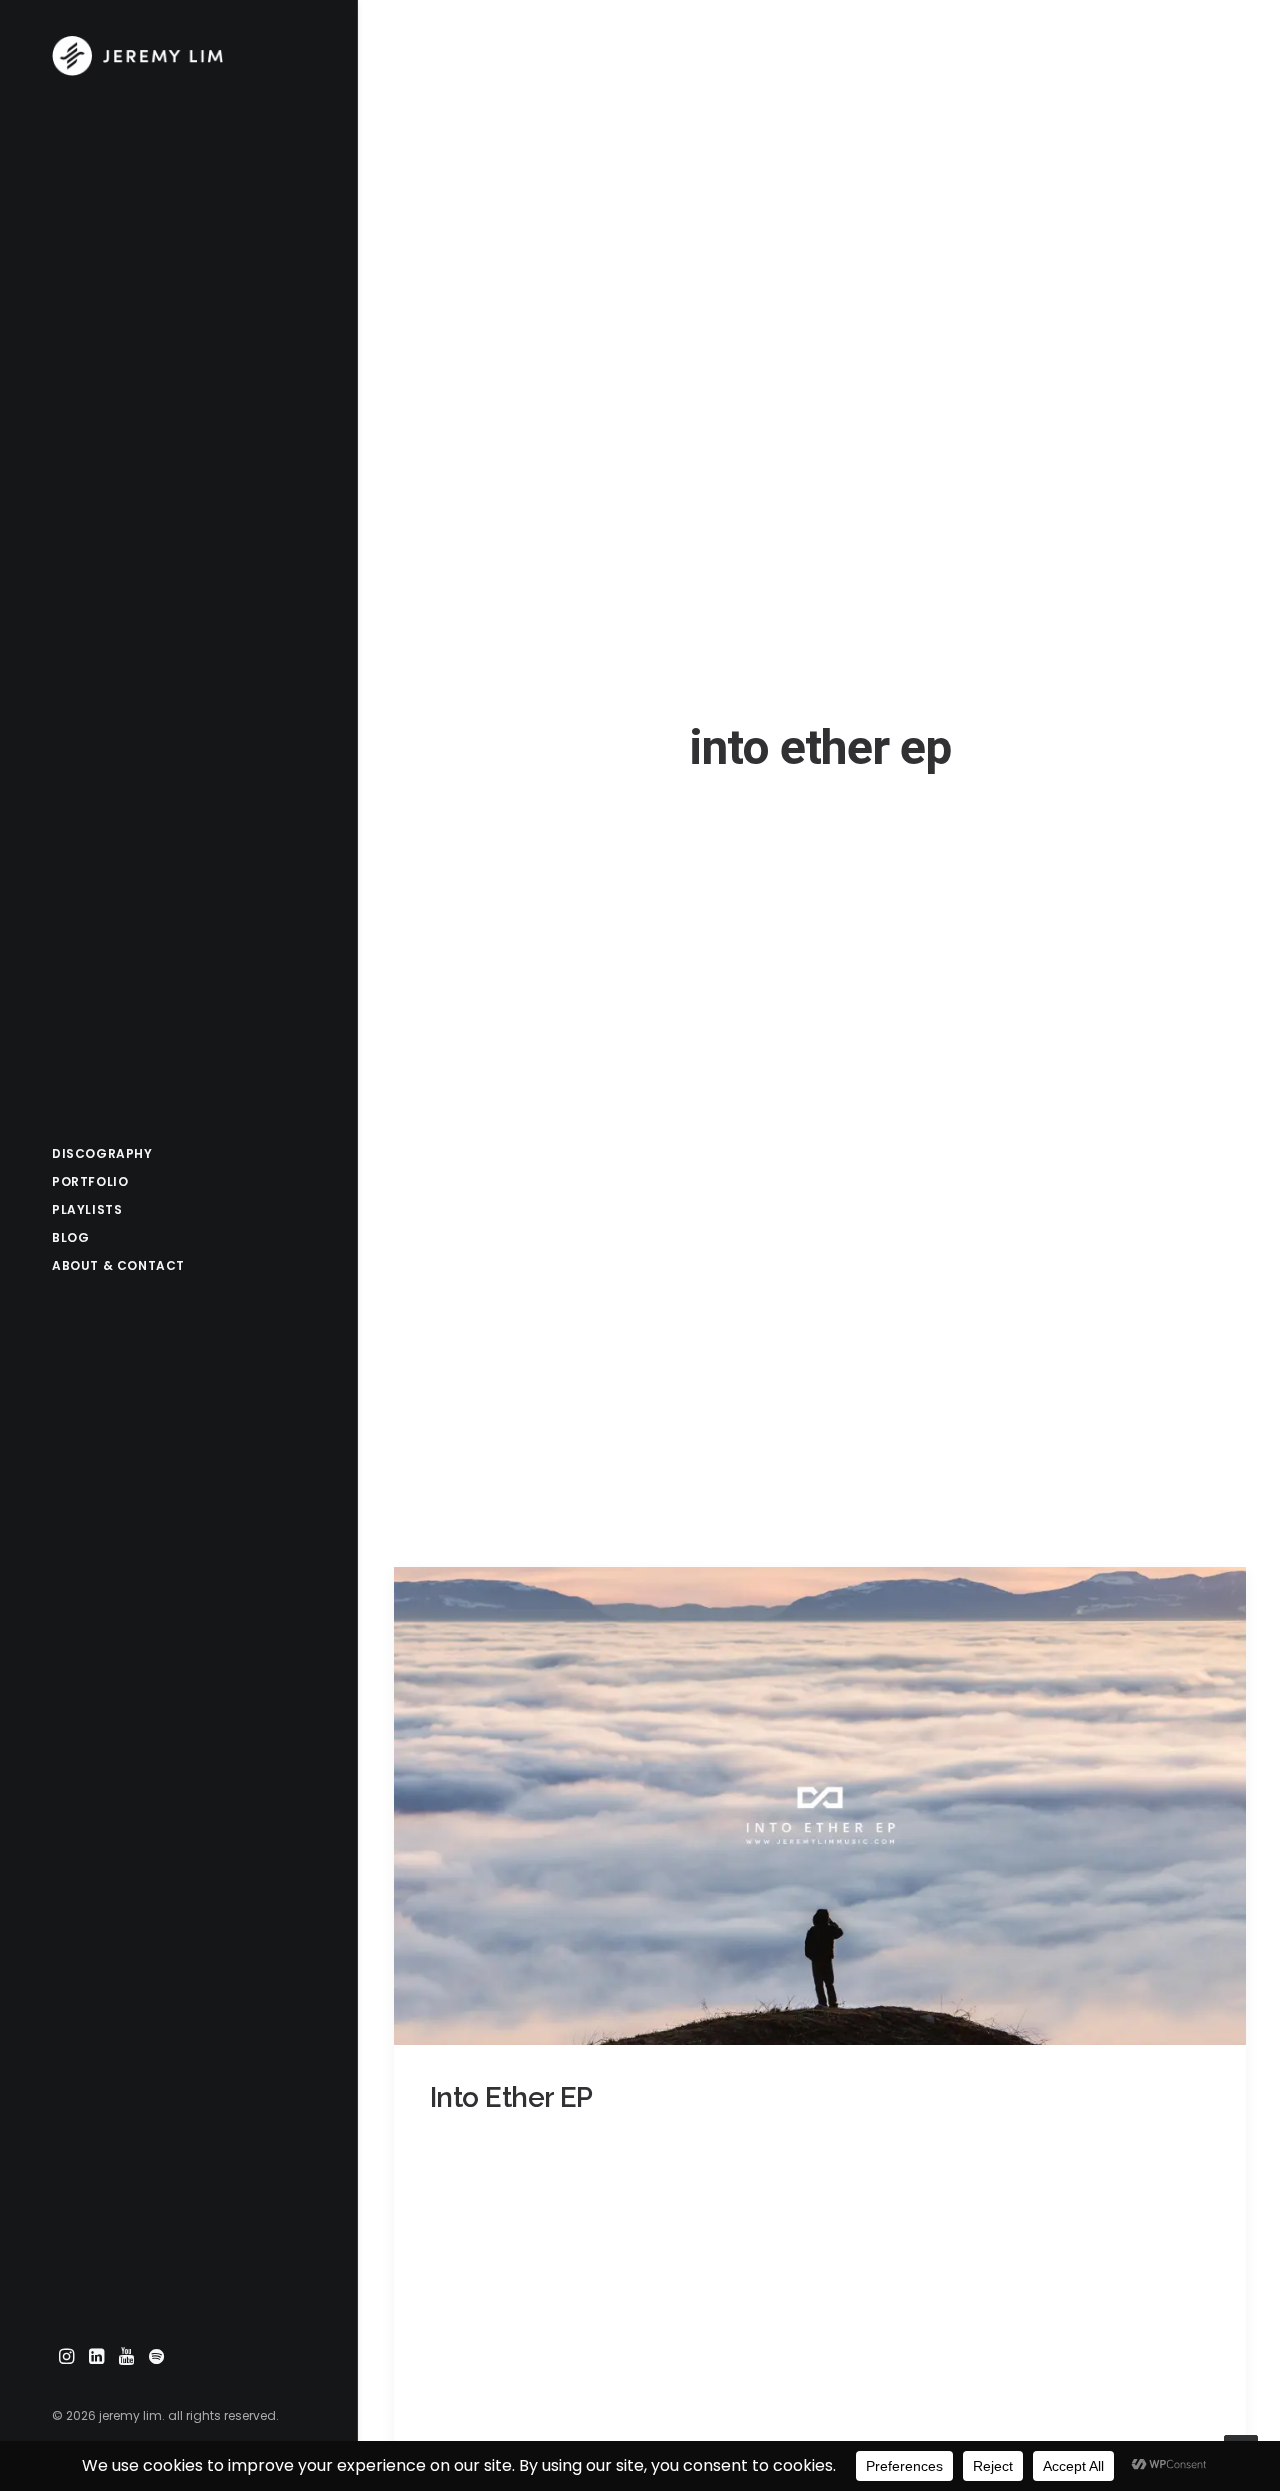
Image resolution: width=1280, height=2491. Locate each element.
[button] (67, 2357)
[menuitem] (67, 2357)
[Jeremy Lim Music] (177, 56)
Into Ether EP (511, 2097)
